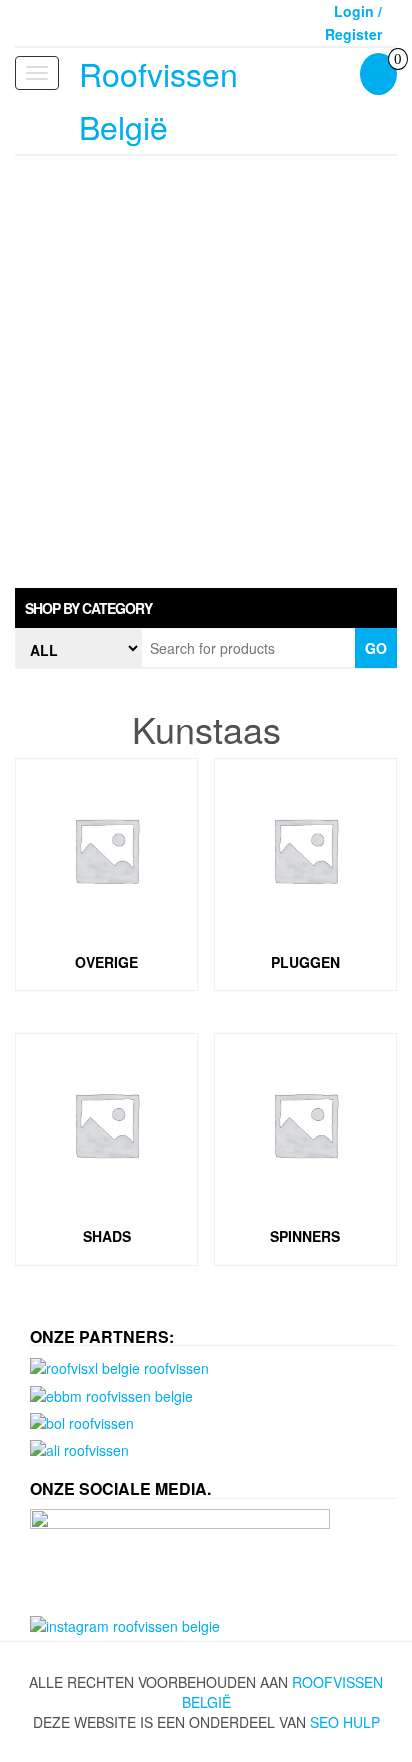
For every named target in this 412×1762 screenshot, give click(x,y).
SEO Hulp (345, 1722)
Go (376, 648)
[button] (206, 608)
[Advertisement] (206, 372)
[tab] (206, 608)
